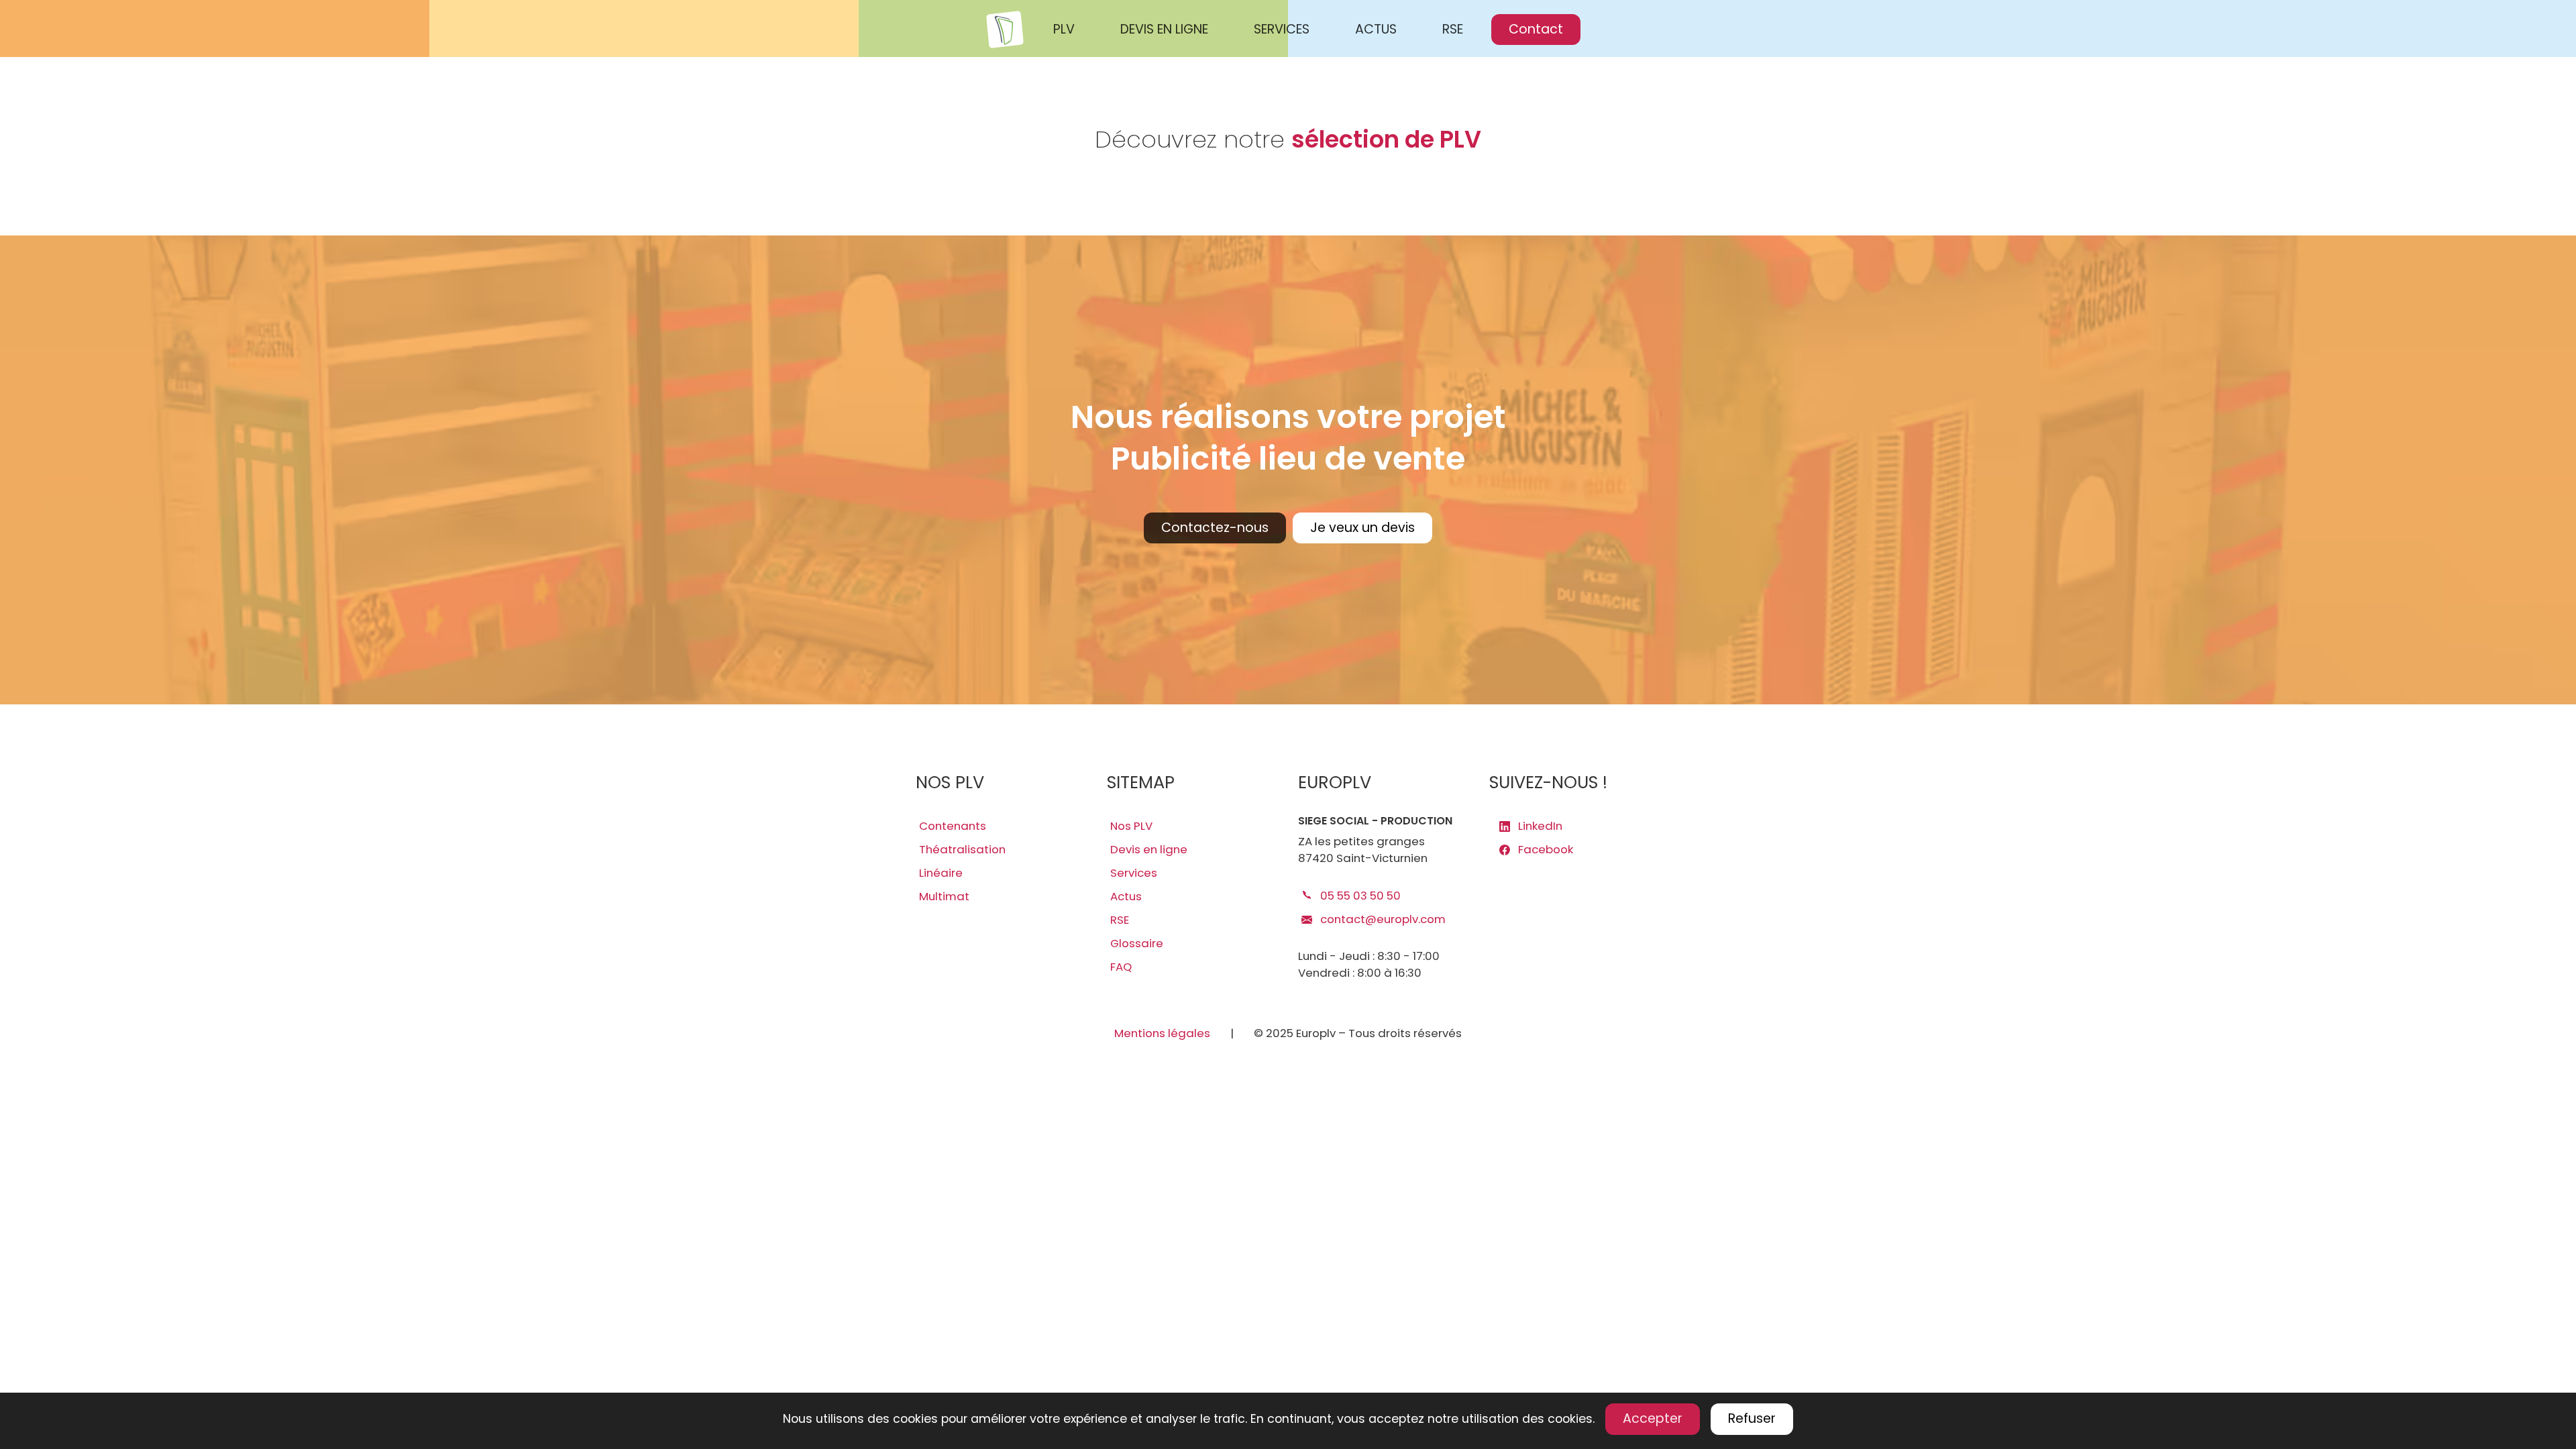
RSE (1453, 29)
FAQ (1121, 967)
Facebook (1544, 849)
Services (1134, 873)
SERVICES (1282, 29)
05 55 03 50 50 (1359, 896)
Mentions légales (1162, 1033)
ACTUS (1376, 29)
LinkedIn (1539, 826)
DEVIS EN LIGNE (1164, 29)
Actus (1126, 896)
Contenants (953, 826)
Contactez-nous (1215, 528)
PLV (1064, 29)
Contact (1536, 29)
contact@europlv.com (1382, 919)
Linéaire (941, 873)
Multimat (944, 896)
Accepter (1653, 1418)
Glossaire (1137, 943)
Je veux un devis (1362, 528)
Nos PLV (1131, 826)
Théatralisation (962, 849)
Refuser (1752, 1418)
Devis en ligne (1149, 849)
